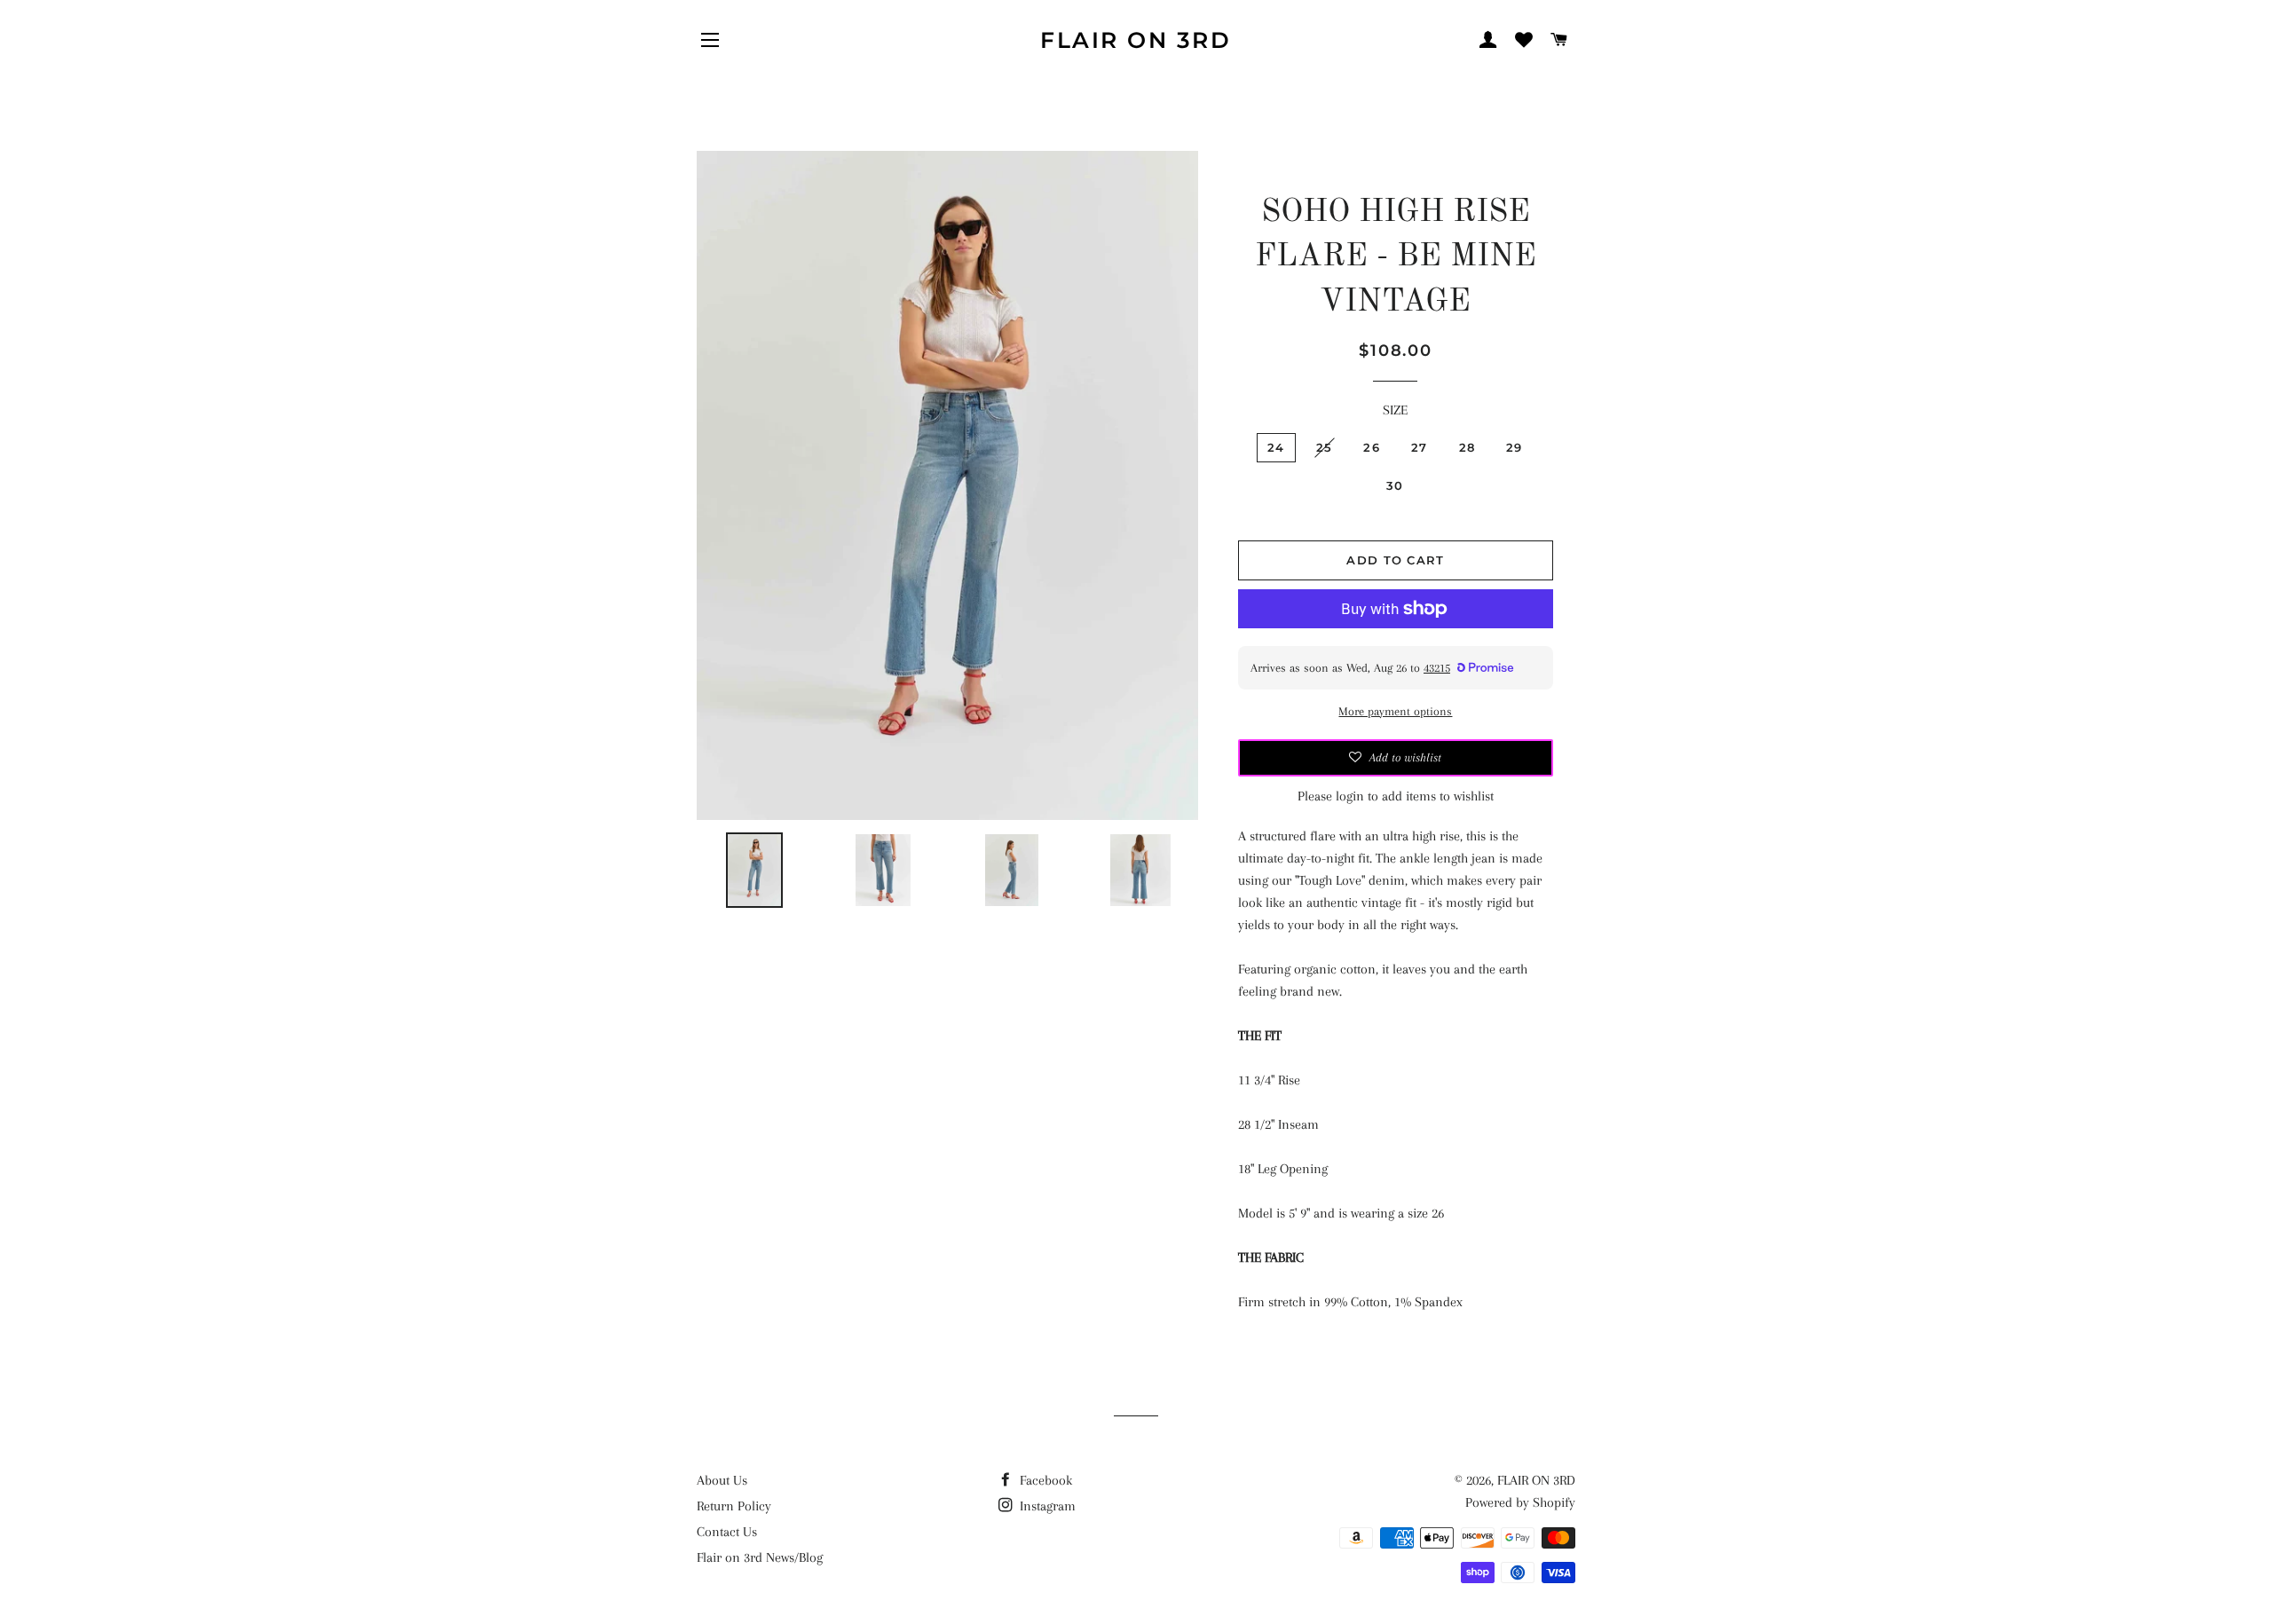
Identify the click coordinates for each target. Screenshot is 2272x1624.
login (1350, 796)
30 (1395, 485)
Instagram (1046, 1506)
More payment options (1395, 711)
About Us (722, 1480)
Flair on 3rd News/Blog (760, 1557)
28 (1467, 447)
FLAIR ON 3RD (1136, 40)
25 (1325, 447)
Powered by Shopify (1520, 1502)
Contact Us (727, 1532)
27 (1420, 447)
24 (1276, 447)
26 (1372, 447)
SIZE (1395, 410)
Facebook (1044, 1480)
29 (1515, 447)
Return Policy (734, 1506)
